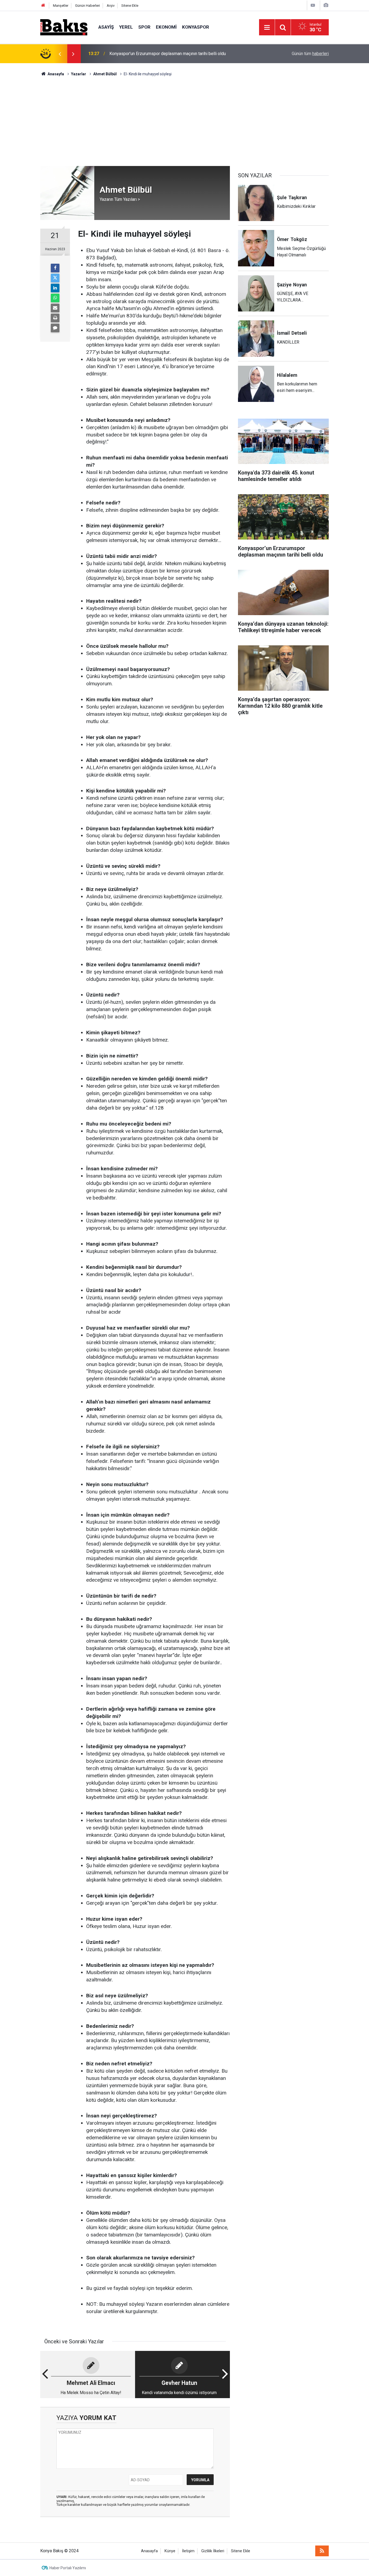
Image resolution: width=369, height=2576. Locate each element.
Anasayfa (149, 2551)
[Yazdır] (55, 318)
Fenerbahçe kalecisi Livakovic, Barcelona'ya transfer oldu (163, 54)
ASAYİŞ (106, 27)
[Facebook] (55, 268)
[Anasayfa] (43, 6)
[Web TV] (313, 5)
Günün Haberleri (88, 6)
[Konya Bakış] (64, 27)
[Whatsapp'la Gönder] (55, 298)
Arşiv (111, 6)
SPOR (144, 27)
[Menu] (267, 28)
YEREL (126, 27)
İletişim (188, 2551)
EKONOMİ (166, 27)
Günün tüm (310, 54)
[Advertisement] (185, 117)
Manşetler (61, 6)
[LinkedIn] (55, 288)
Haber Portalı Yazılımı (68, 2568)
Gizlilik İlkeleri (213, 2551)
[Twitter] (55, 278)
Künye (170, 2551)
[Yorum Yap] (55, 328)
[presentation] (60, 54)
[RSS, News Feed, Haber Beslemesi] (322, 2551)
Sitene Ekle (130, 6)
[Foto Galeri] (326, 5)
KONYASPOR (196, 27)
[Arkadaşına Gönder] (55, 308)
